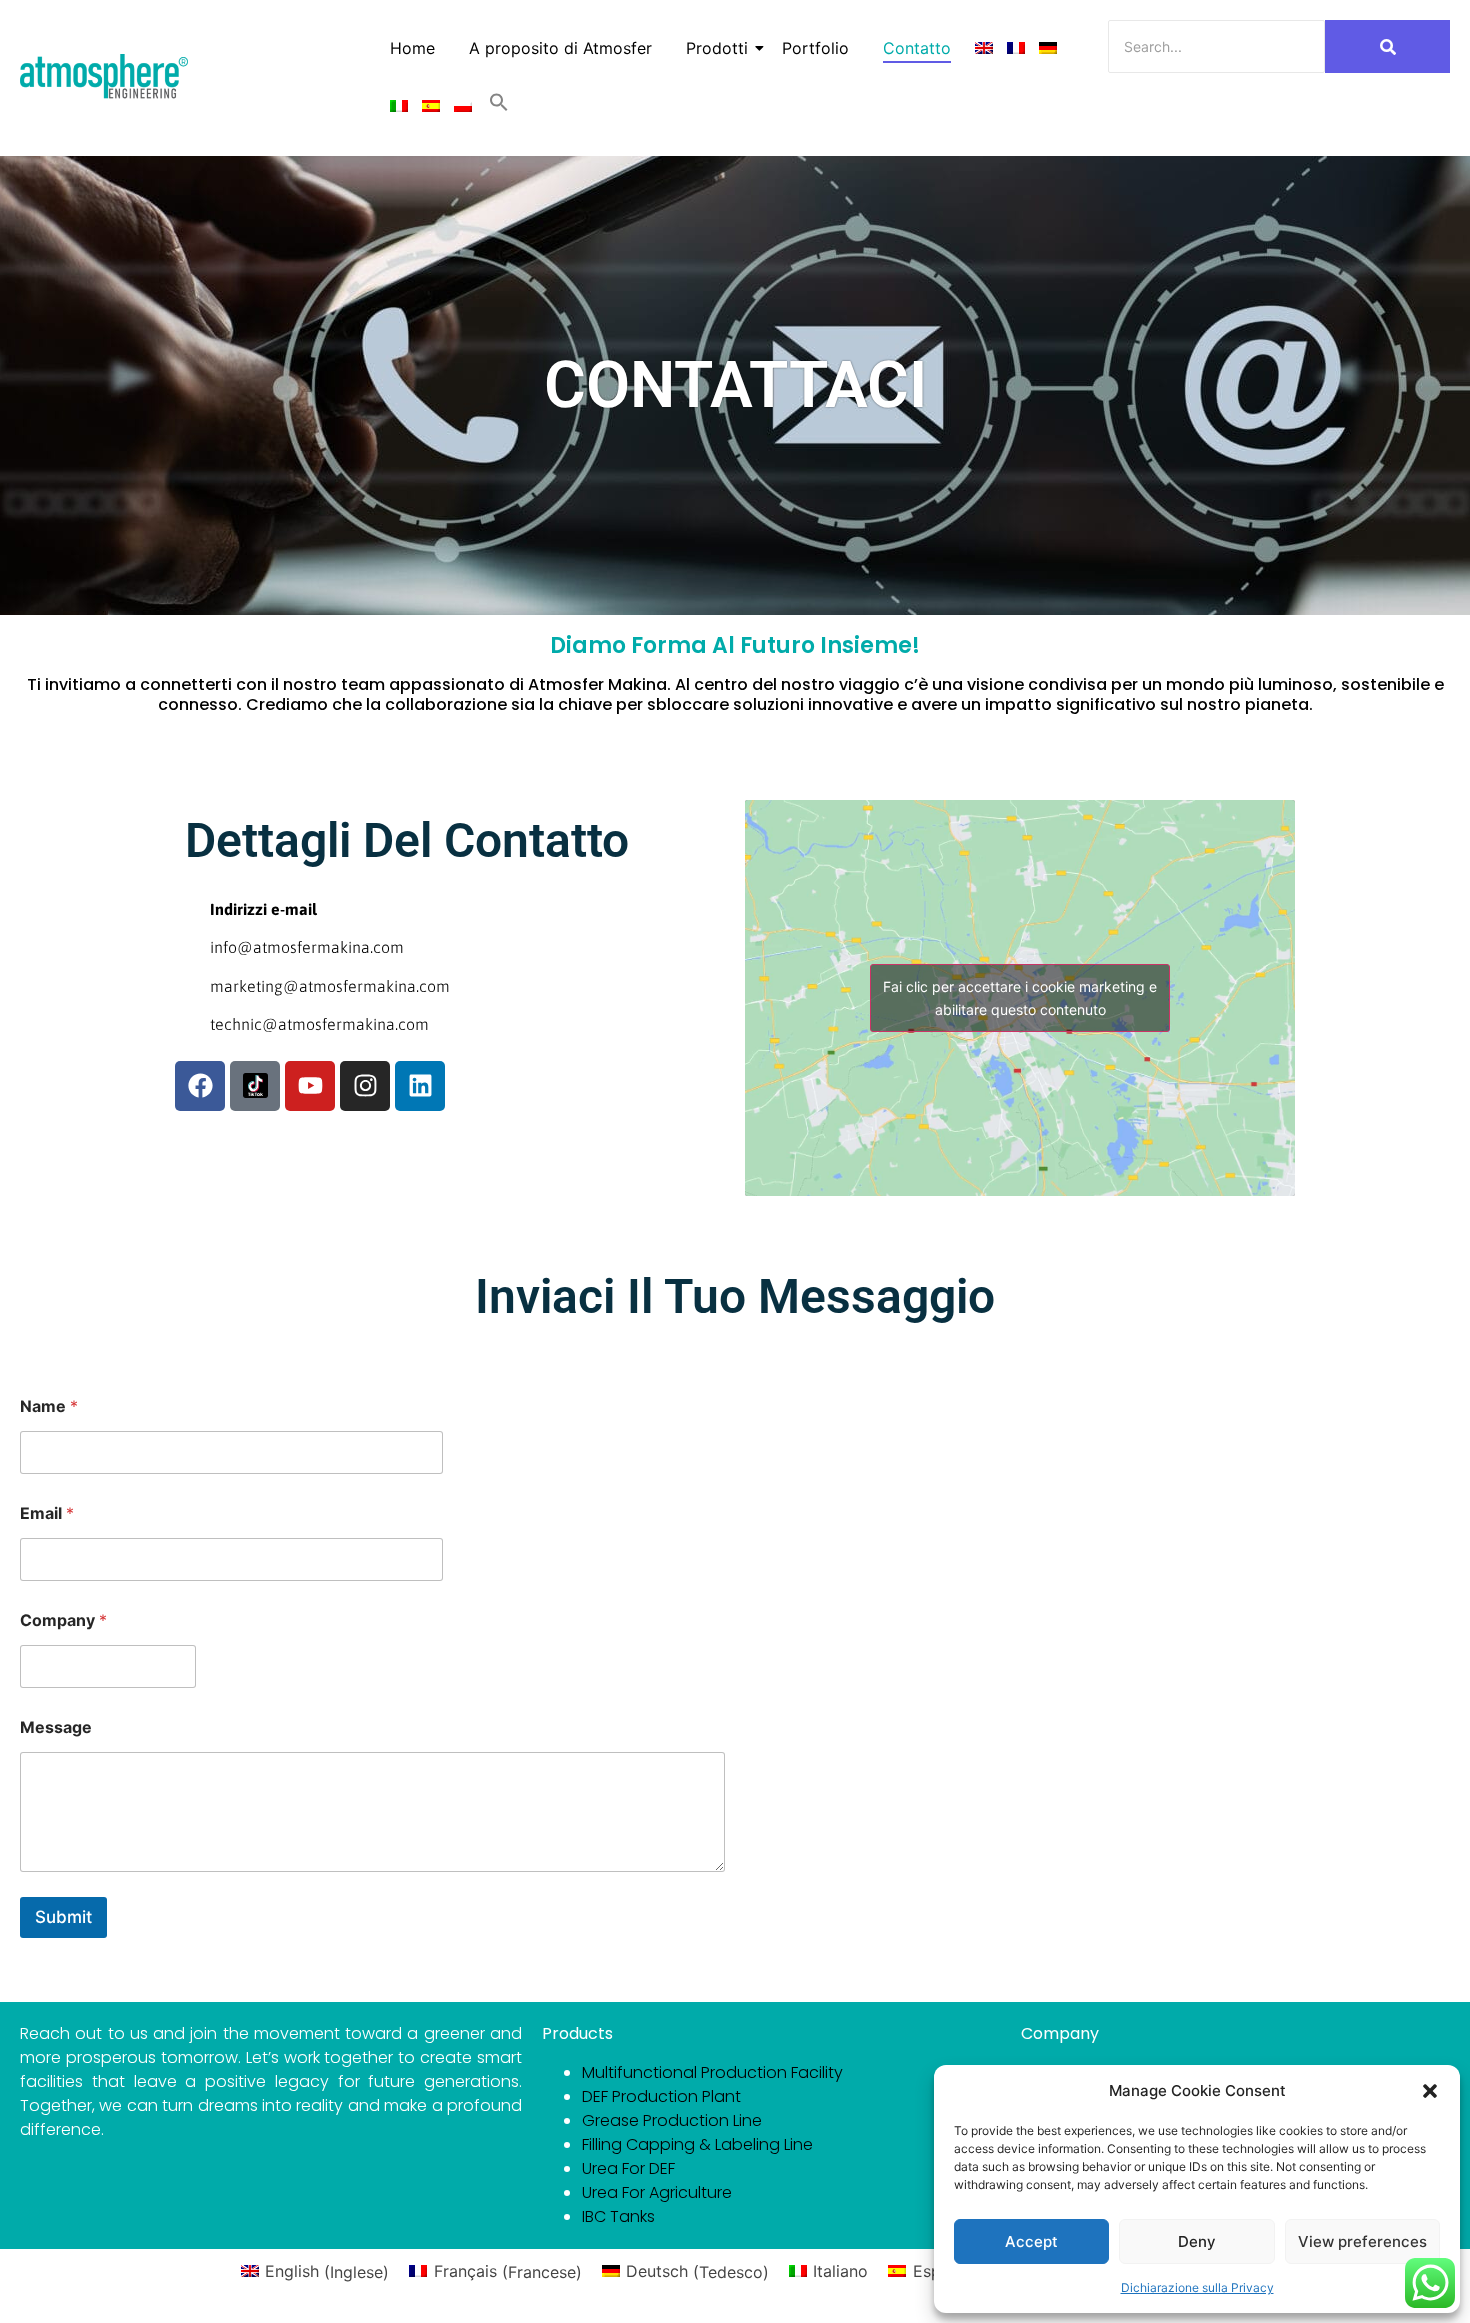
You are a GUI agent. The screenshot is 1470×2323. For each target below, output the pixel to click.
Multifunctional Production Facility (712, 2072)
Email (47, 1513)
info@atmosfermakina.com (307, 947)
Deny (1197, 2241)
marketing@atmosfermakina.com (330, 986)
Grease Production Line (672, 2120)
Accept (1031, 2241)
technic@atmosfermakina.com (319, 1024)
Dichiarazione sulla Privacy (1197, 2287)
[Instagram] (365, 1086)
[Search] (1387, 46)
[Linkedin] (420, 1086)
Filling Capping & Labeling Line (697, 2144)
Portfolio (815, 48)
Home (412, 48)
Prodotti (717, 48)
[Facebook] (200, 1086)
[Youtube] (310, 1086)
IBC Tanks (618, 2216)
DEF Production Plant (661, 2096)
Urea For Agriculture (657, 2192)
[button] (1430, 2091)
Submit (63, 1917)
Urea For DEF (628, 2168)
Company (63, 1620)
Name (49, 1406)
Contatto (917, 48)
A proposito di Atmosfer (560, 48)
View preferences (1362, 2241)
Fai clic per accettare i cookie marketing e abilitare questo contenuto (1020, 998)
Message (56, 1727)
